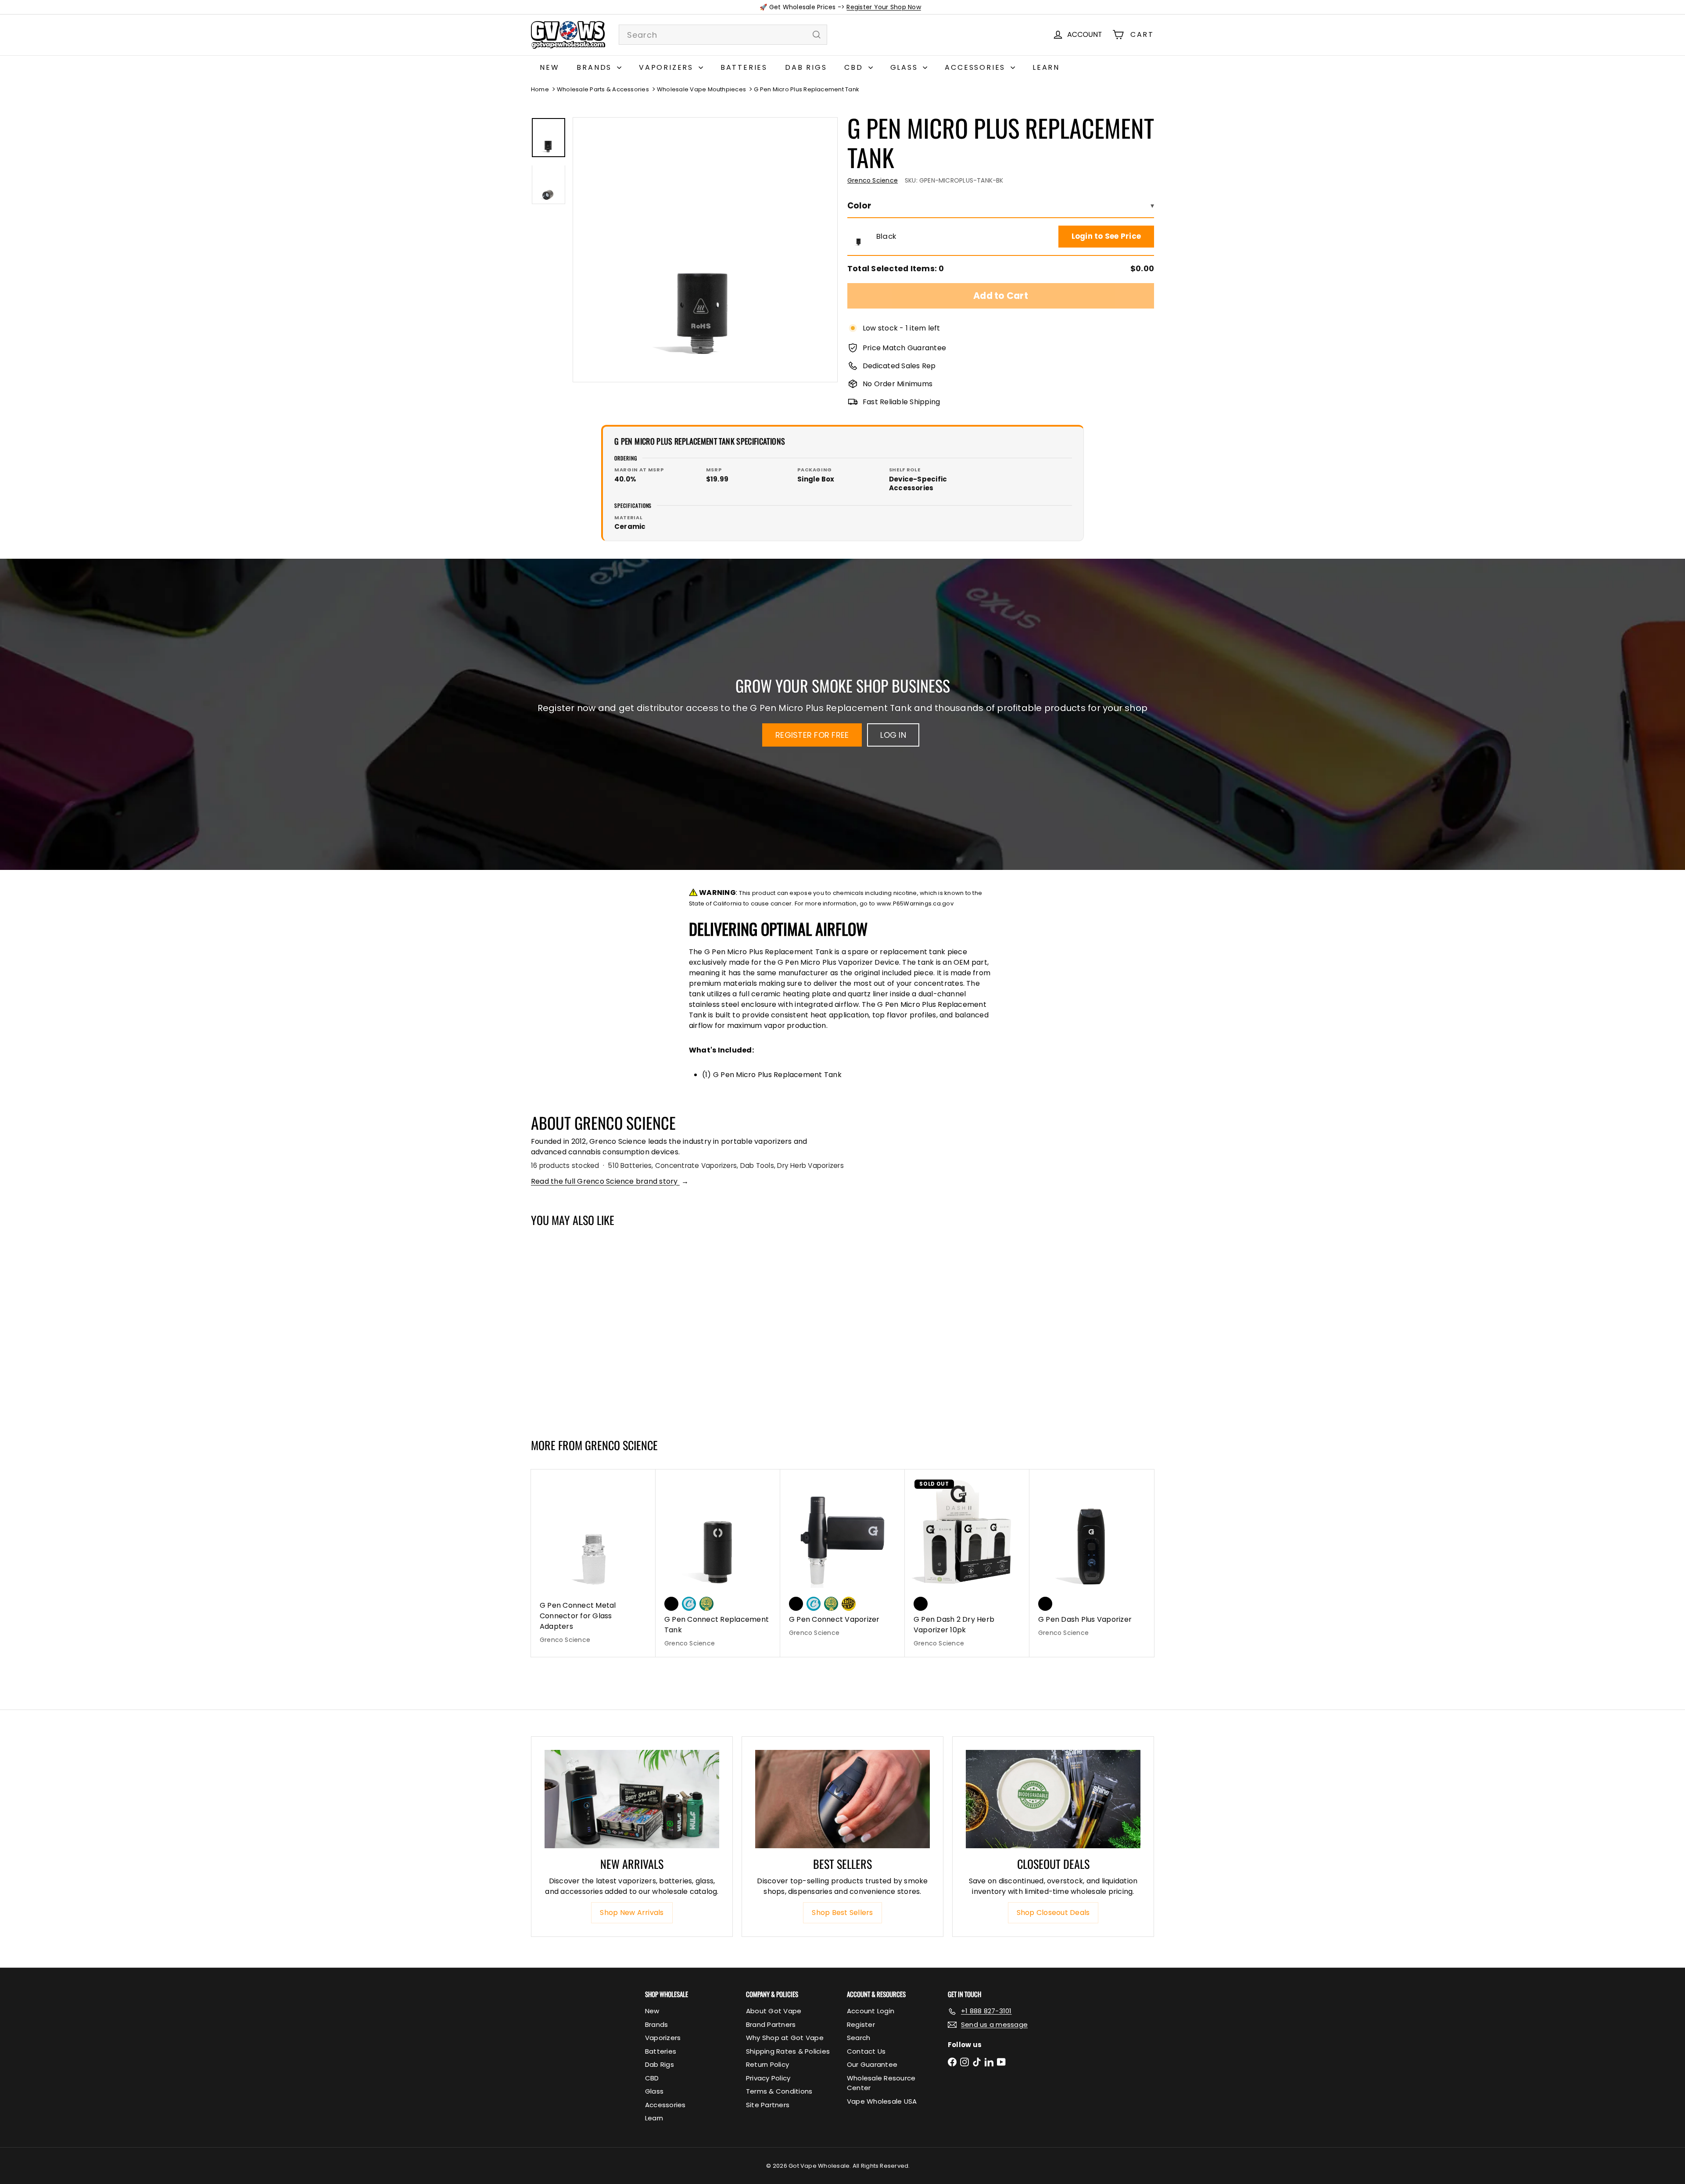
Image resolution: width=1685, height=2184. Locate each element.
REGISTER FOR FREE (812, 735)
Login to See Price (1106, 236)
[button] (859, 237)
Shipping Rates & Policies (788, 2051)
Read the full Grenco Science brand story (610, 1181)
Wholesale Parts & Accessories (603, 89)
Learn (1046, 67)
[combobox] (723, 35)
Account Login (871, 2011)
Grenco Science (621, 1445)
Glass (906, 67)
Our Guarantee (872, 2064)
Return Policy (767, 2064)
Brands (596, 67)
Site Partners (768, 2105)
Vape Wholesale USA (882, 2101)
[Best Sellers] (842, 1799)
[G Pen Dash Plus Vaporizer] (1092, 1558)
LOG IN (893, 735)
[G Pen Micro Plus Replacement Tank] (583, 1328)
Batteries (744, 67)
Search (859, 2038)
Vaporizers (668, 67)
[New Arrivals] (632, 1799)
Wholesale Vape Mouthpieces (701, 89)
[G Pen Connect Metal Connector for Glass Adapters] (593, 1561)
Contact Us (866, 2051)
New (549, 67)
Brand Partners (771, 2024)
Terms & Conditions (779, 2091)
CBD (855, 67)
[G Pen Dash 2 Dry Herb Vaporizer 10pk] (967, 1563)
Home (540, 89)
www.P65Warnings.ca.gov (915, 903)
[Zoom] (705, 250)
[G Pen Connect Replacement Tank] (718, 1563)
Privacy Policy (768, 2078)
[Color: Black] (547, 1359)
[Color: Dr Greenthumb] (706, 1604)
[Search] (817, 35)
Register (861, 2024)
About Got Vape (774, 2011)
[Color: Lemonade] (849, 1604)
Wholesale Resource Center (881, 2083)
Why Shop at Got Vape (785, 2038)
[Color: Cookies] (689, 1604)
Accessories (977, 67)
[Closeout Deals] (1053, 1799)
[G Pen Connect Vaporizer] (842, 1558)
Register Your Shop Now (884, 7)
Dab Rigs (806, 67)
